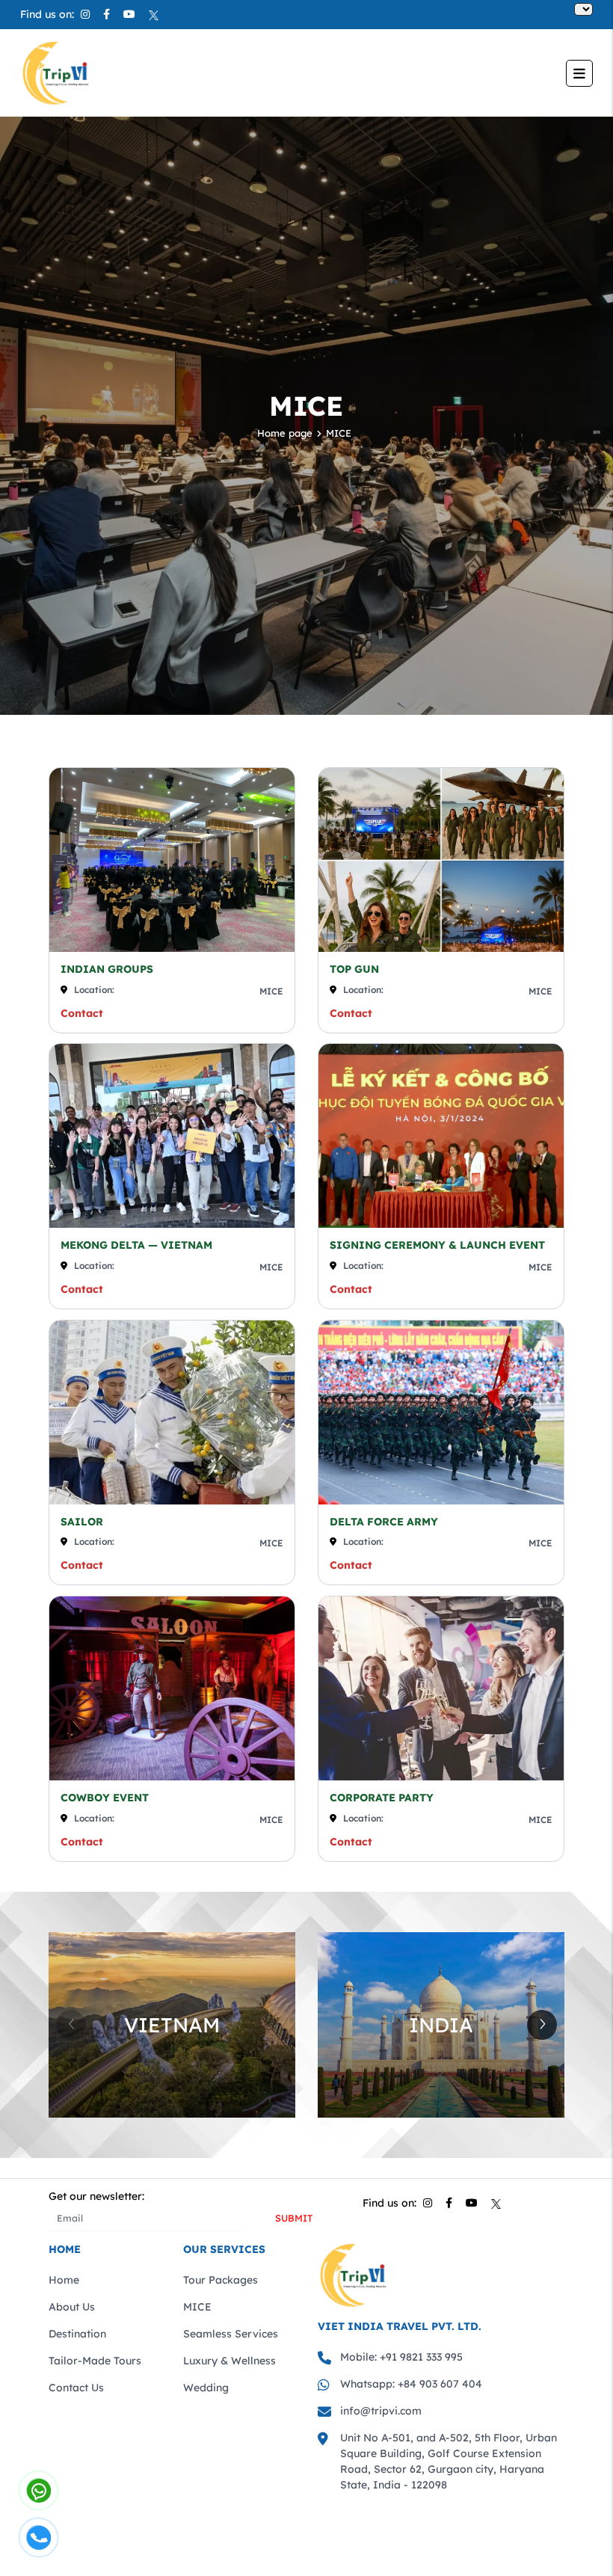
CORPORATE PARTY (382, 1798)
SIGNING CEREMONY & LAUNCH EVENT (437, 1245)
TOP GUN (354, 969)
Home (64, 2280)
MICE (339, 433)
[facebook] (107, 14)
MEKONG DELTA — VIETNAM (136, 1245)
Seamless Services (231, 2334)
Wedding (206, 2388)
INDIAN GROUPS (107, 969)
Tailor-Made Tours (95, 2361)
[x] (154, 14)
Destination (77, 2334)
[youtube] (129, 14)
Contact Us (76, 2388)
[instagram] (85, 14)
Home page (285, 433)
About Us (72, 2307)
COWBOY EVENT (105, 1798)
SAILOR (82, 1522)
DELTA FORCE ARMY (384, 1522)
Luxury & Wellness (230, 2361)
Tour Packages (221, 2280)
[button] (542, 2025)
